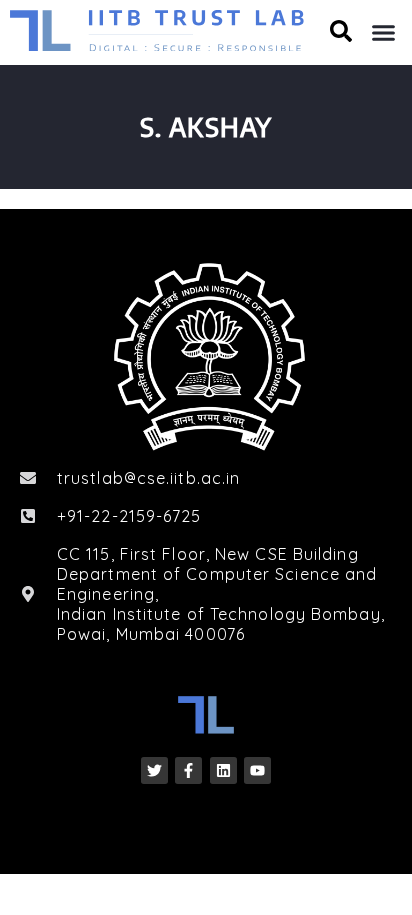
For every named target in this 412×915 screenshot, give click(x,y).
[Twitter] (154, 770)
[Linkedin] (223, 770)
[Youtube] (257, 770)
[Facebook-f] (188, 770)
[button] (384, 33)
